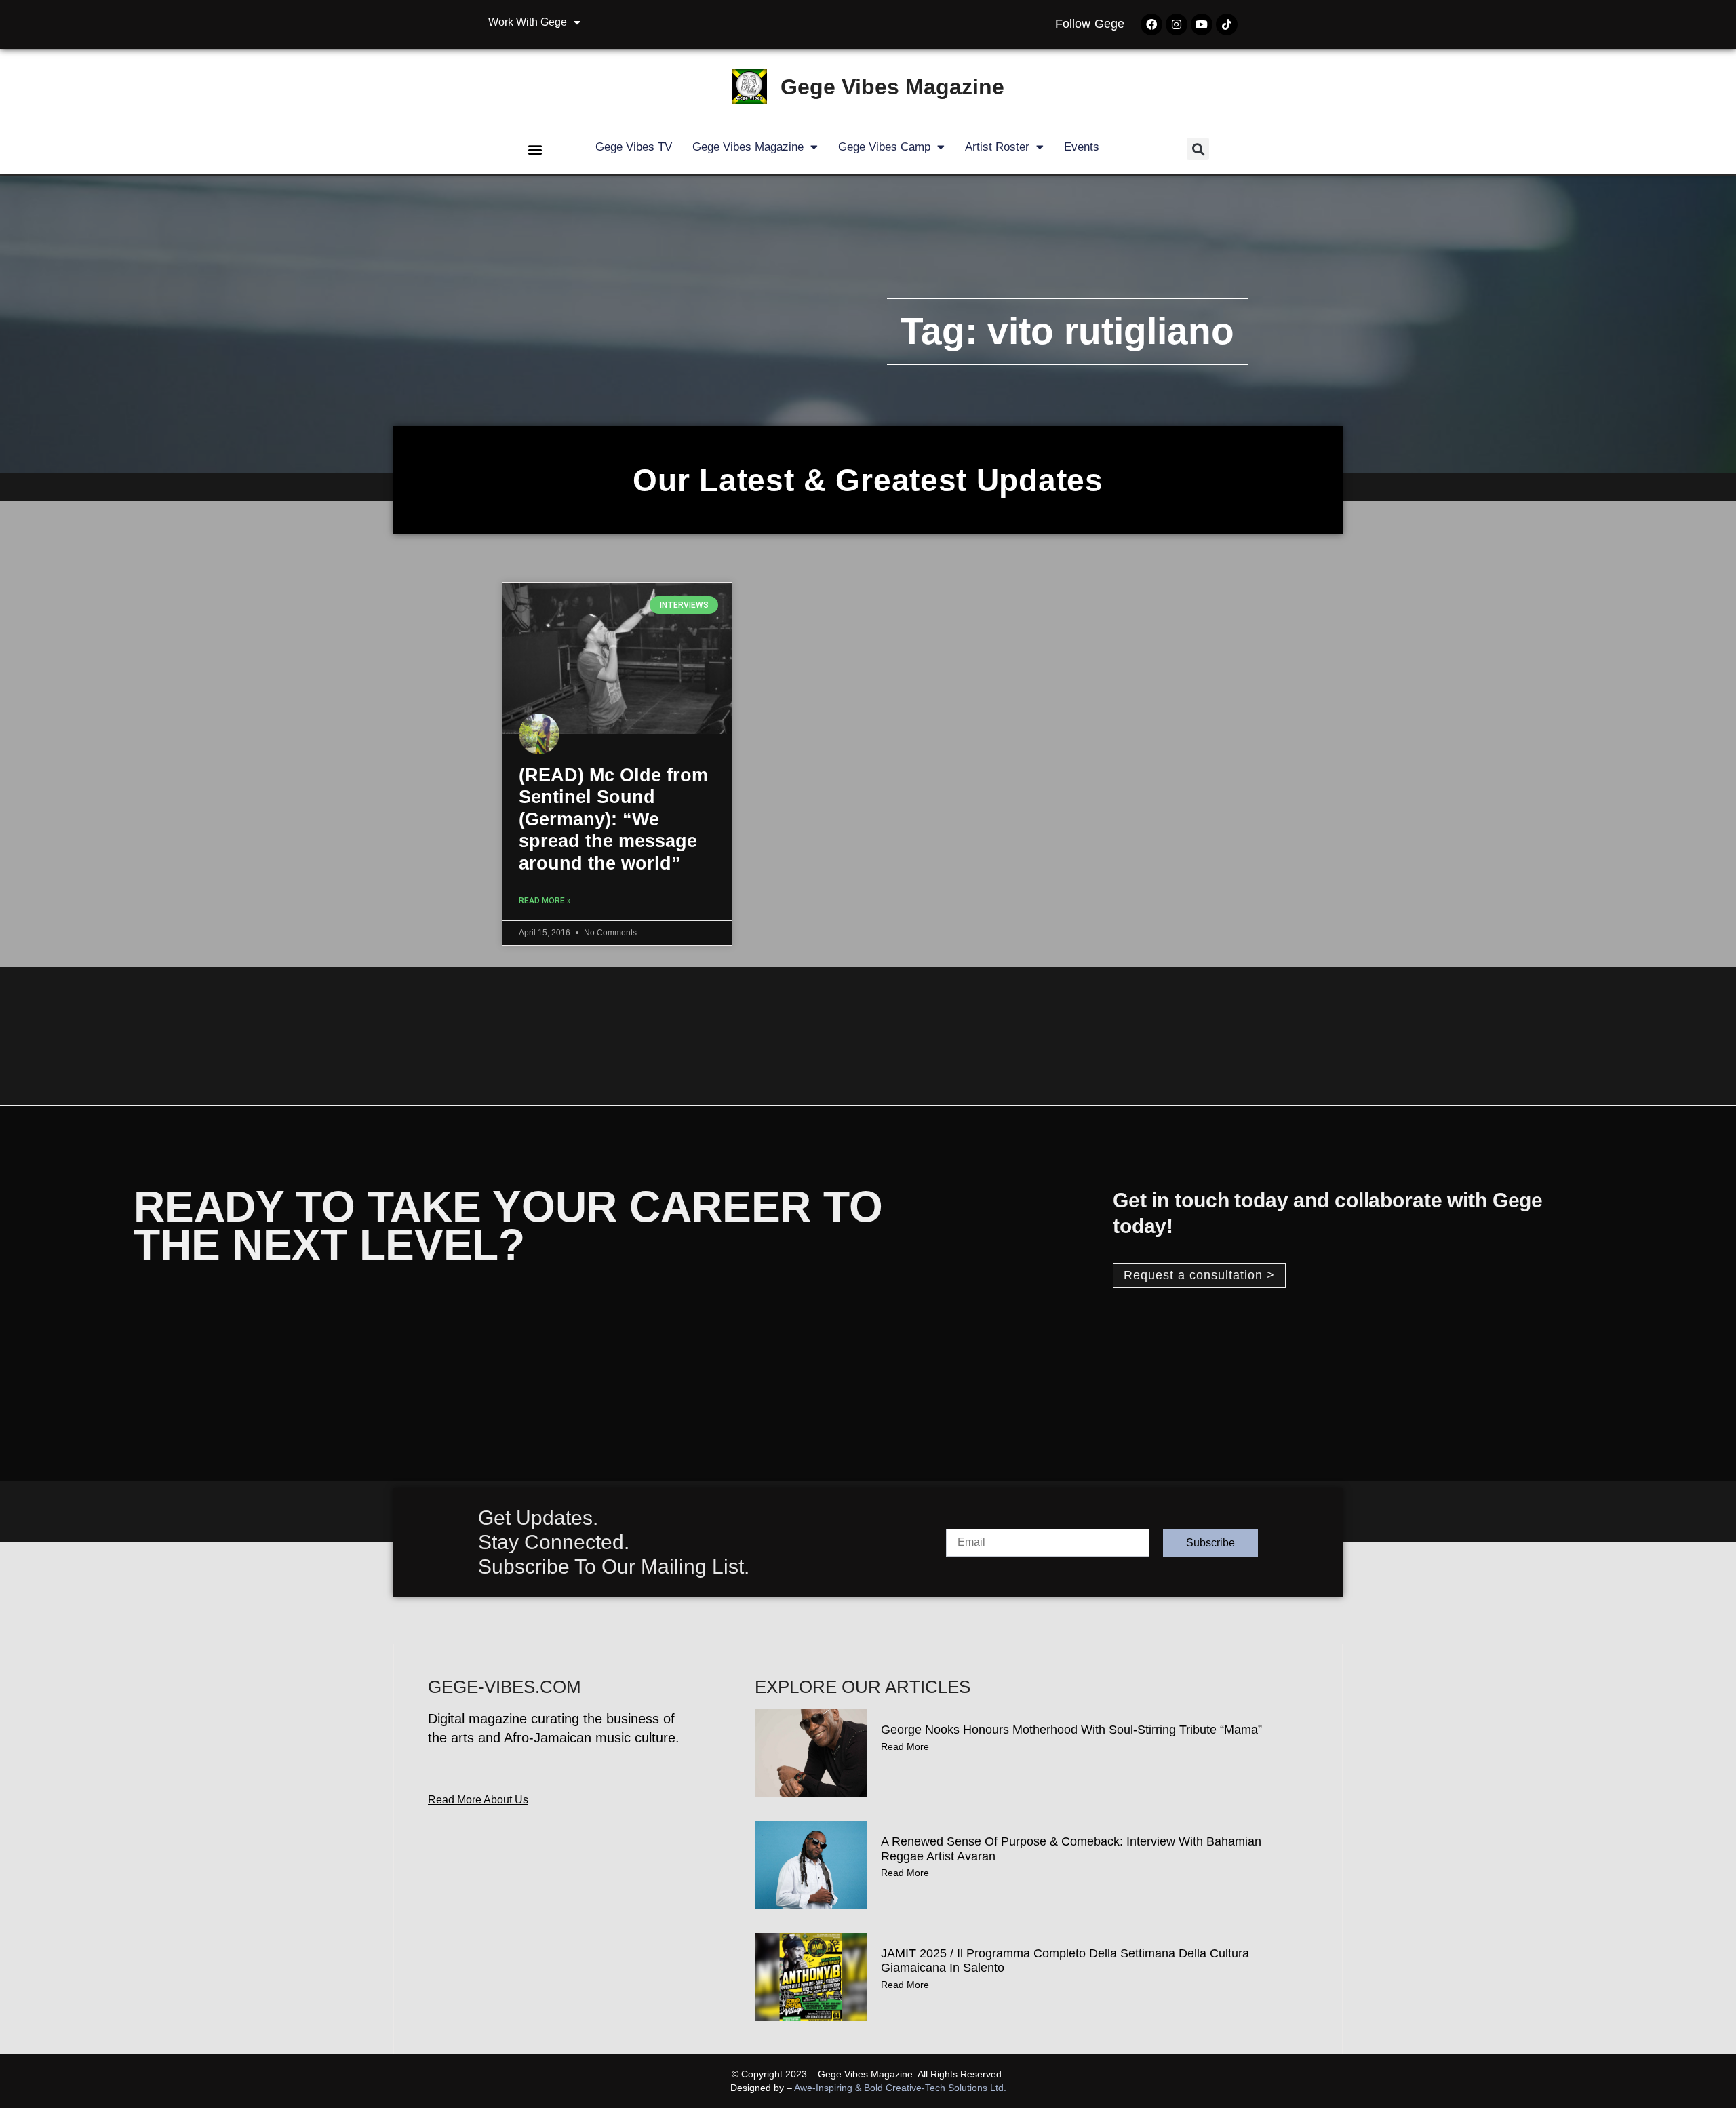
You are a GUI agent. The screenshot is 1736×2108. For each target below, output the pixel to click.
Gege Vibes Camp (884, 147)
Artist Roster (997, 147)
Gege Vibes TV (634, 147)
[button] (535, 149)
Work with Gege (528, 22)
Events (1082, 147)
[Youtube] (1202, 24)
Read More (905, 1746)
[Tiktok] (1227, 24)
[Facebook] (1151, 24)
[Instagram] (1177, 24)
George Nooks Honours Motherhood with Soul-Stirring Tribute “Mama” (1071, 1730)
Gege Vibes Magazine (892, 87)
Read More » (545, 901)
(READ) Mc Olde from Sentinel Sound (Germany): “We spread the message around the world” (613, 819)
